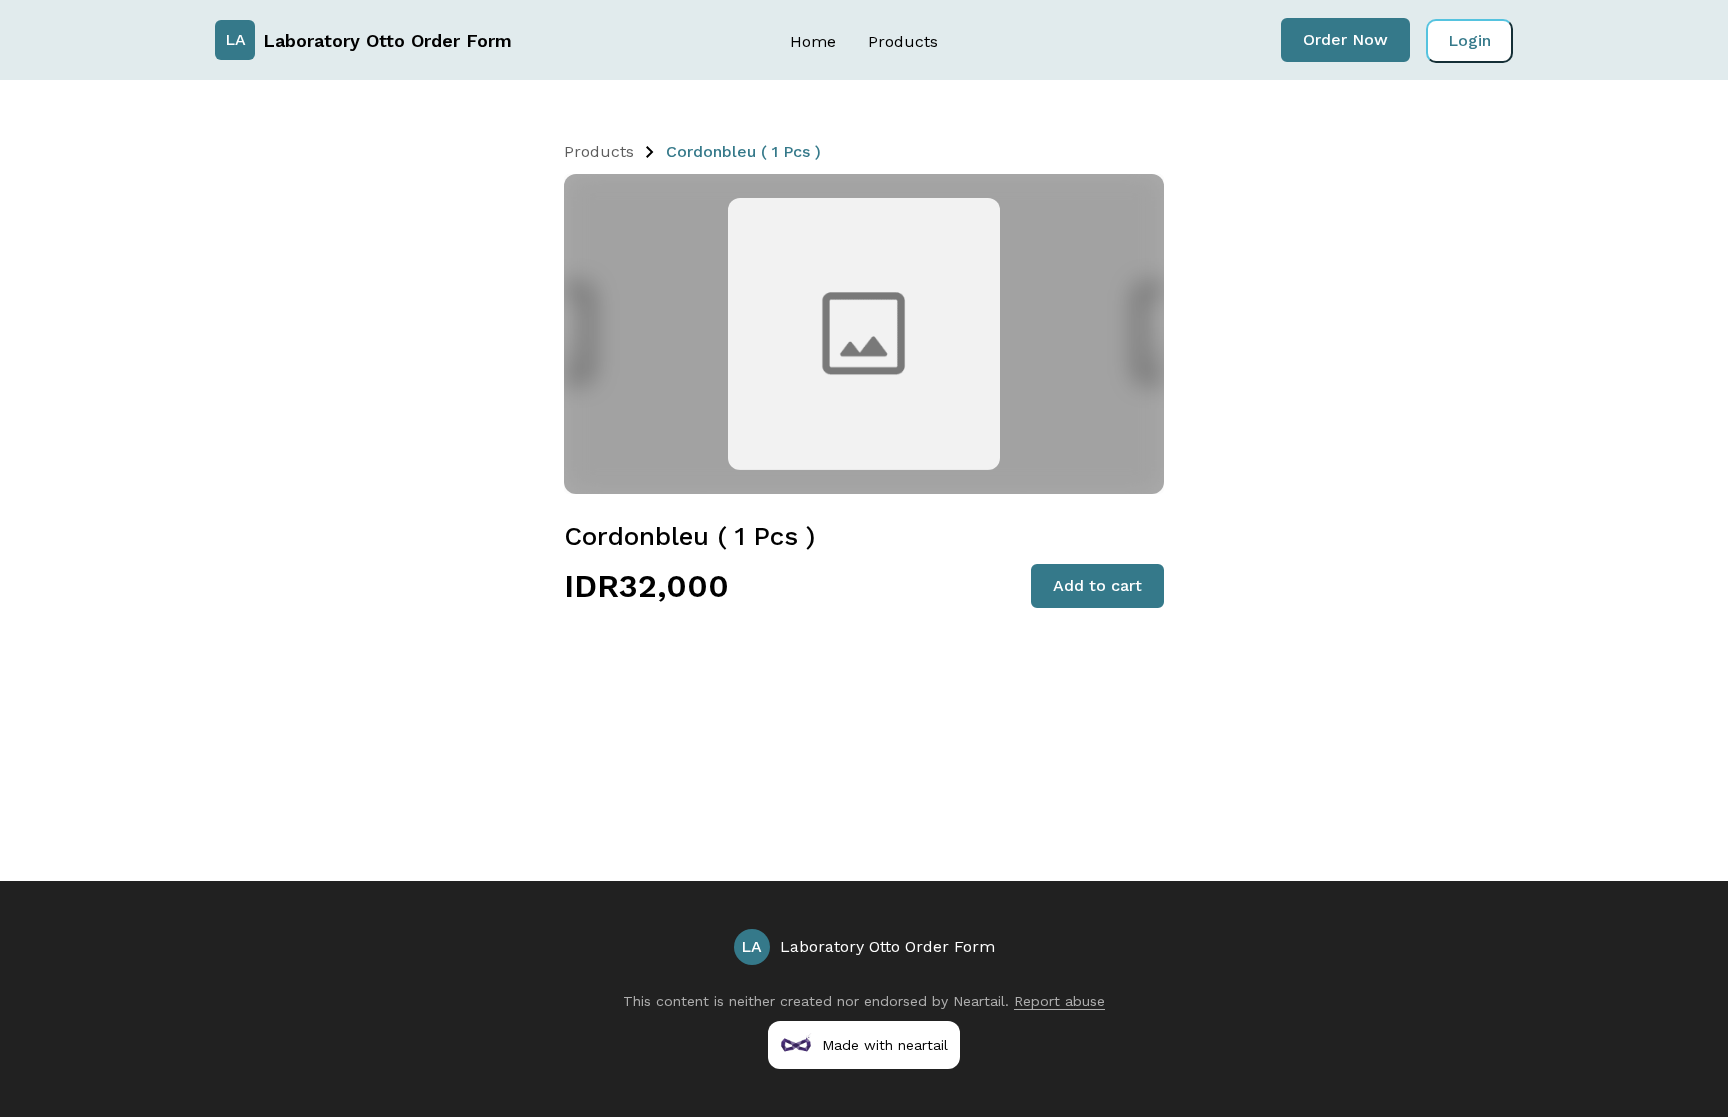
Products (903, 41)
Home (813, 41)
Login (1469, 40)
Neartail (979, 1001)
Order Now (1345, 39)
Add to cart (1097, 585)
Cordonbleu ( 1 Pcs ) (743, 151)
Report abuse (1059, 1001)
